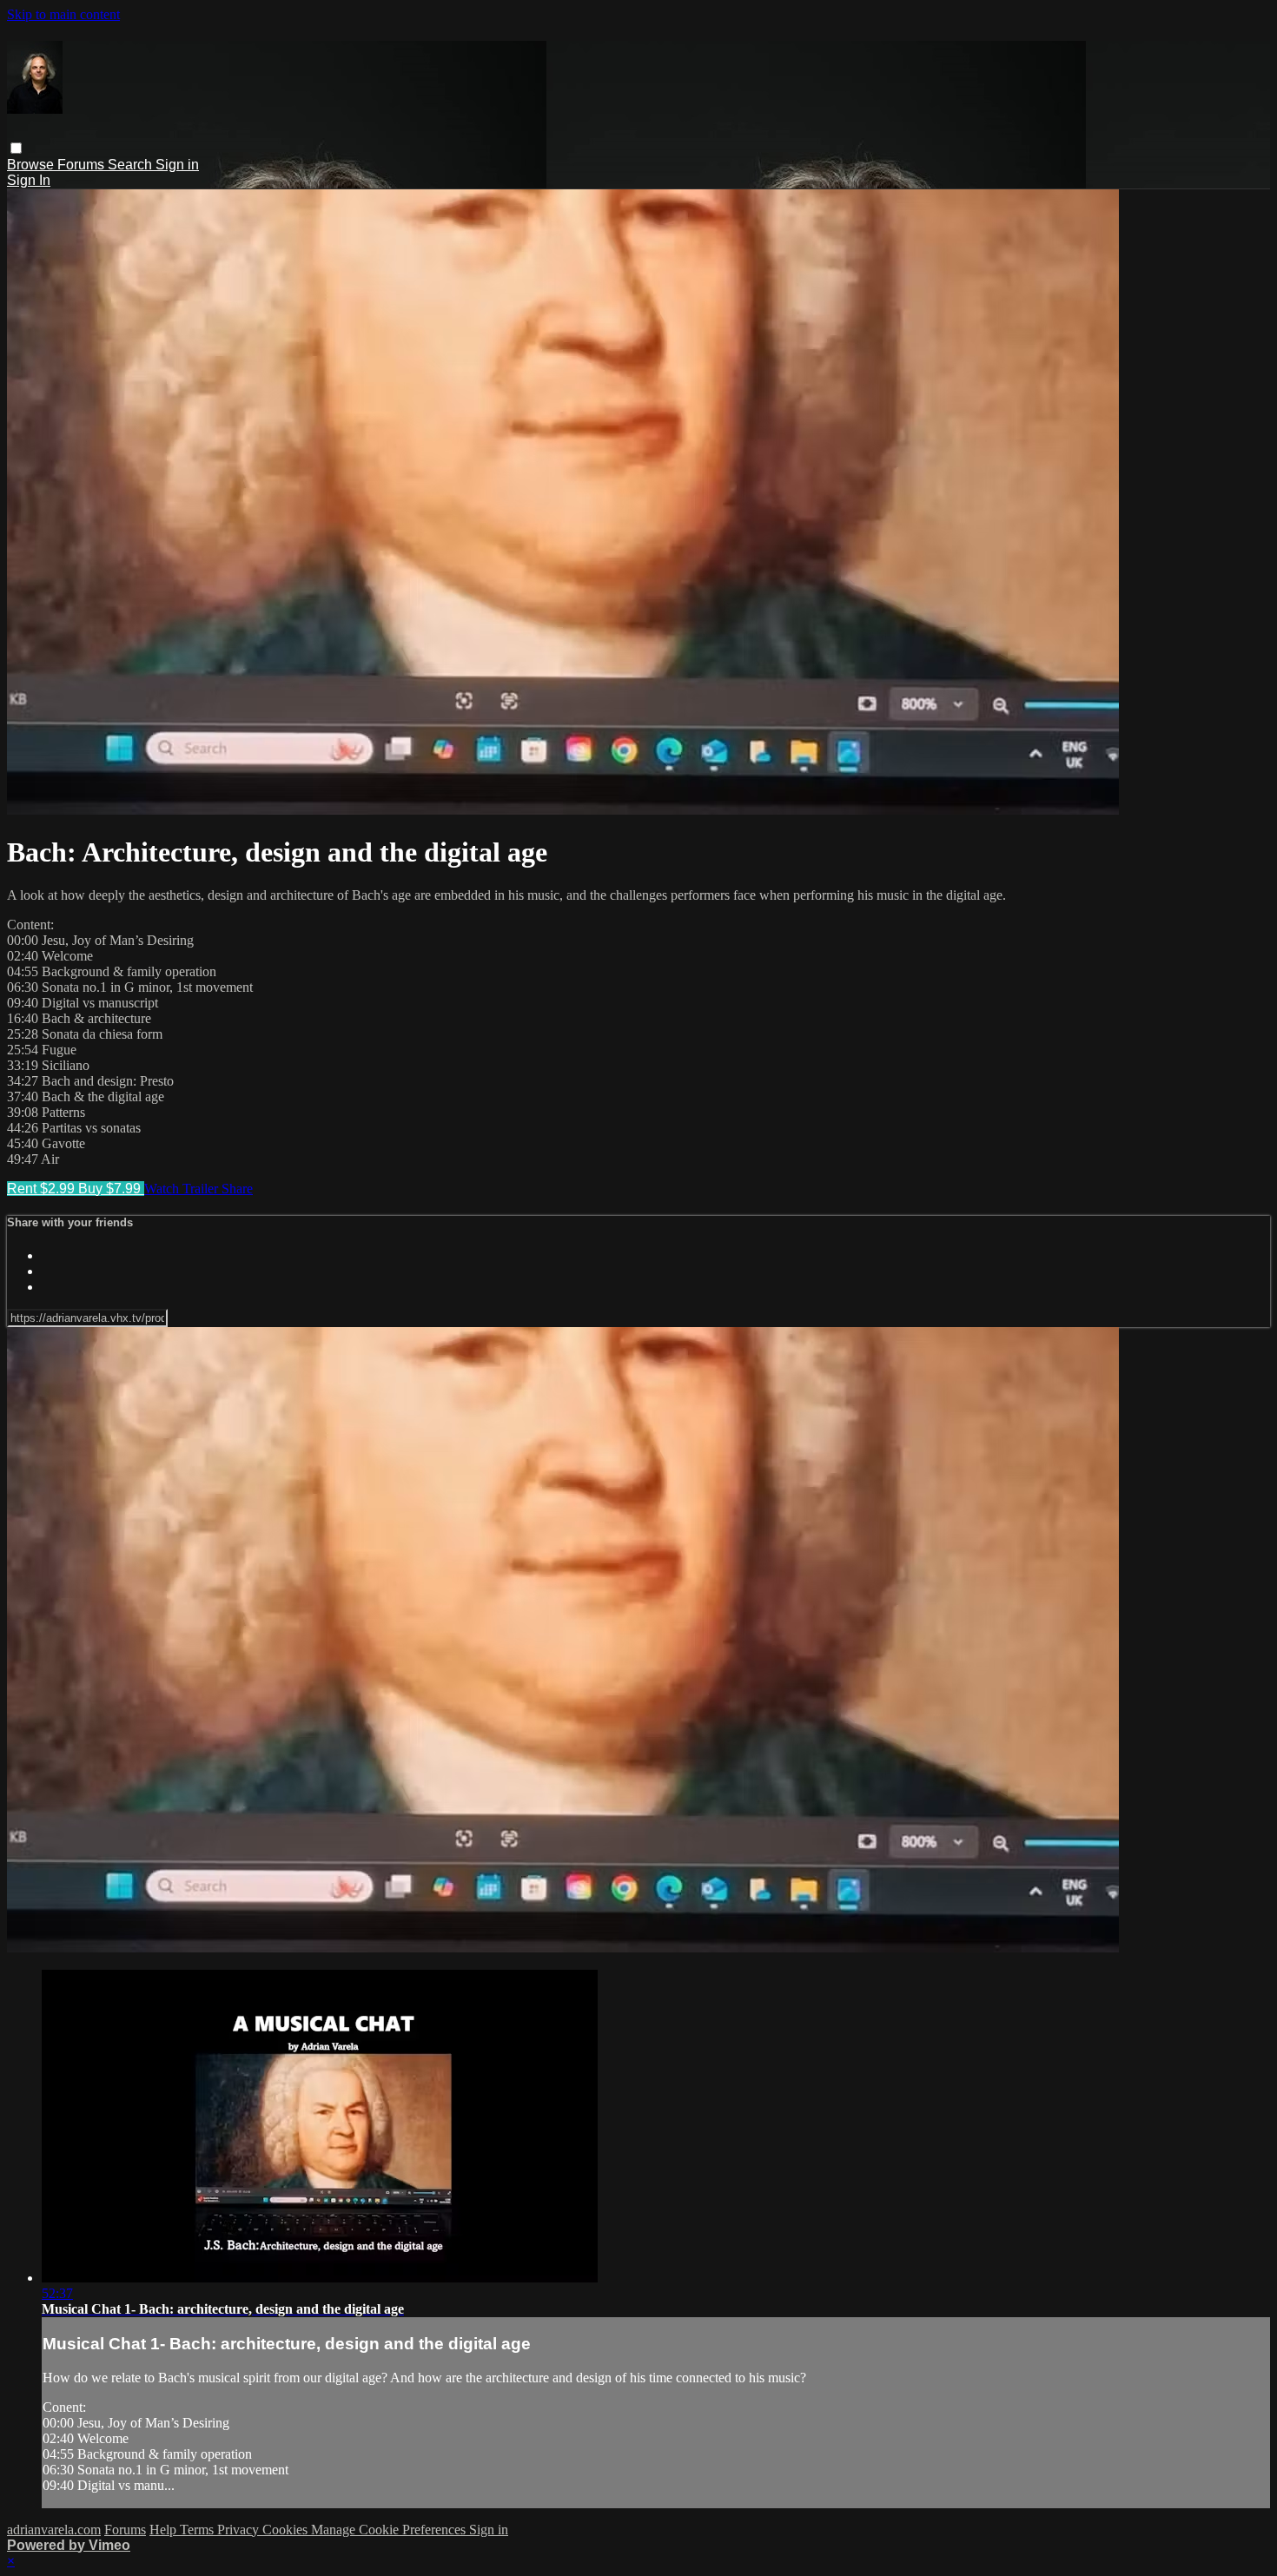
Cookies (287, 2530)
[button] (16, 148)
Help (165, 2530)
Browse (32, 165)
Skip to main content (63, 14)
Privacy (240, 2530)
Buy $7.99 (111, 1189)
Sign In (29, 180)
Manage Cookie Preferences (390, 2530)
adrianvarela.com (54, 2530)
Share (237, 1189)
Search (132, 165)
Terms (198, 2530)
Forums (83, 165)
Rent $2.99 (43, 1189)
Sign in (177, 165)
